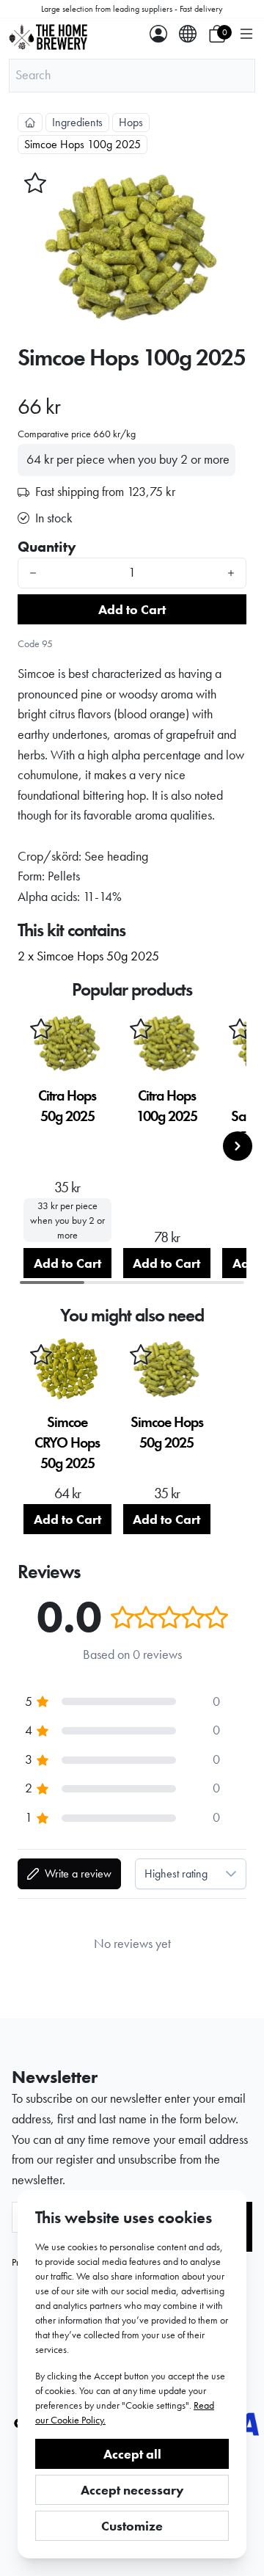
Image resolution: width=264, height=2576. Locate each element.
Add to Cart (132, 609)
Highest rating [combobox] (176, 1873)
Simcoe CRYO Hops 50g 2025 (67, 1442)
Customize (132, 2526)
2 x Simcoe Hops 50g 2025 (88, 956)
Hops (131, 122)
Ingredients (77, 122)
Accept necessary (132, 2490)
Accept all (132, 2454)
